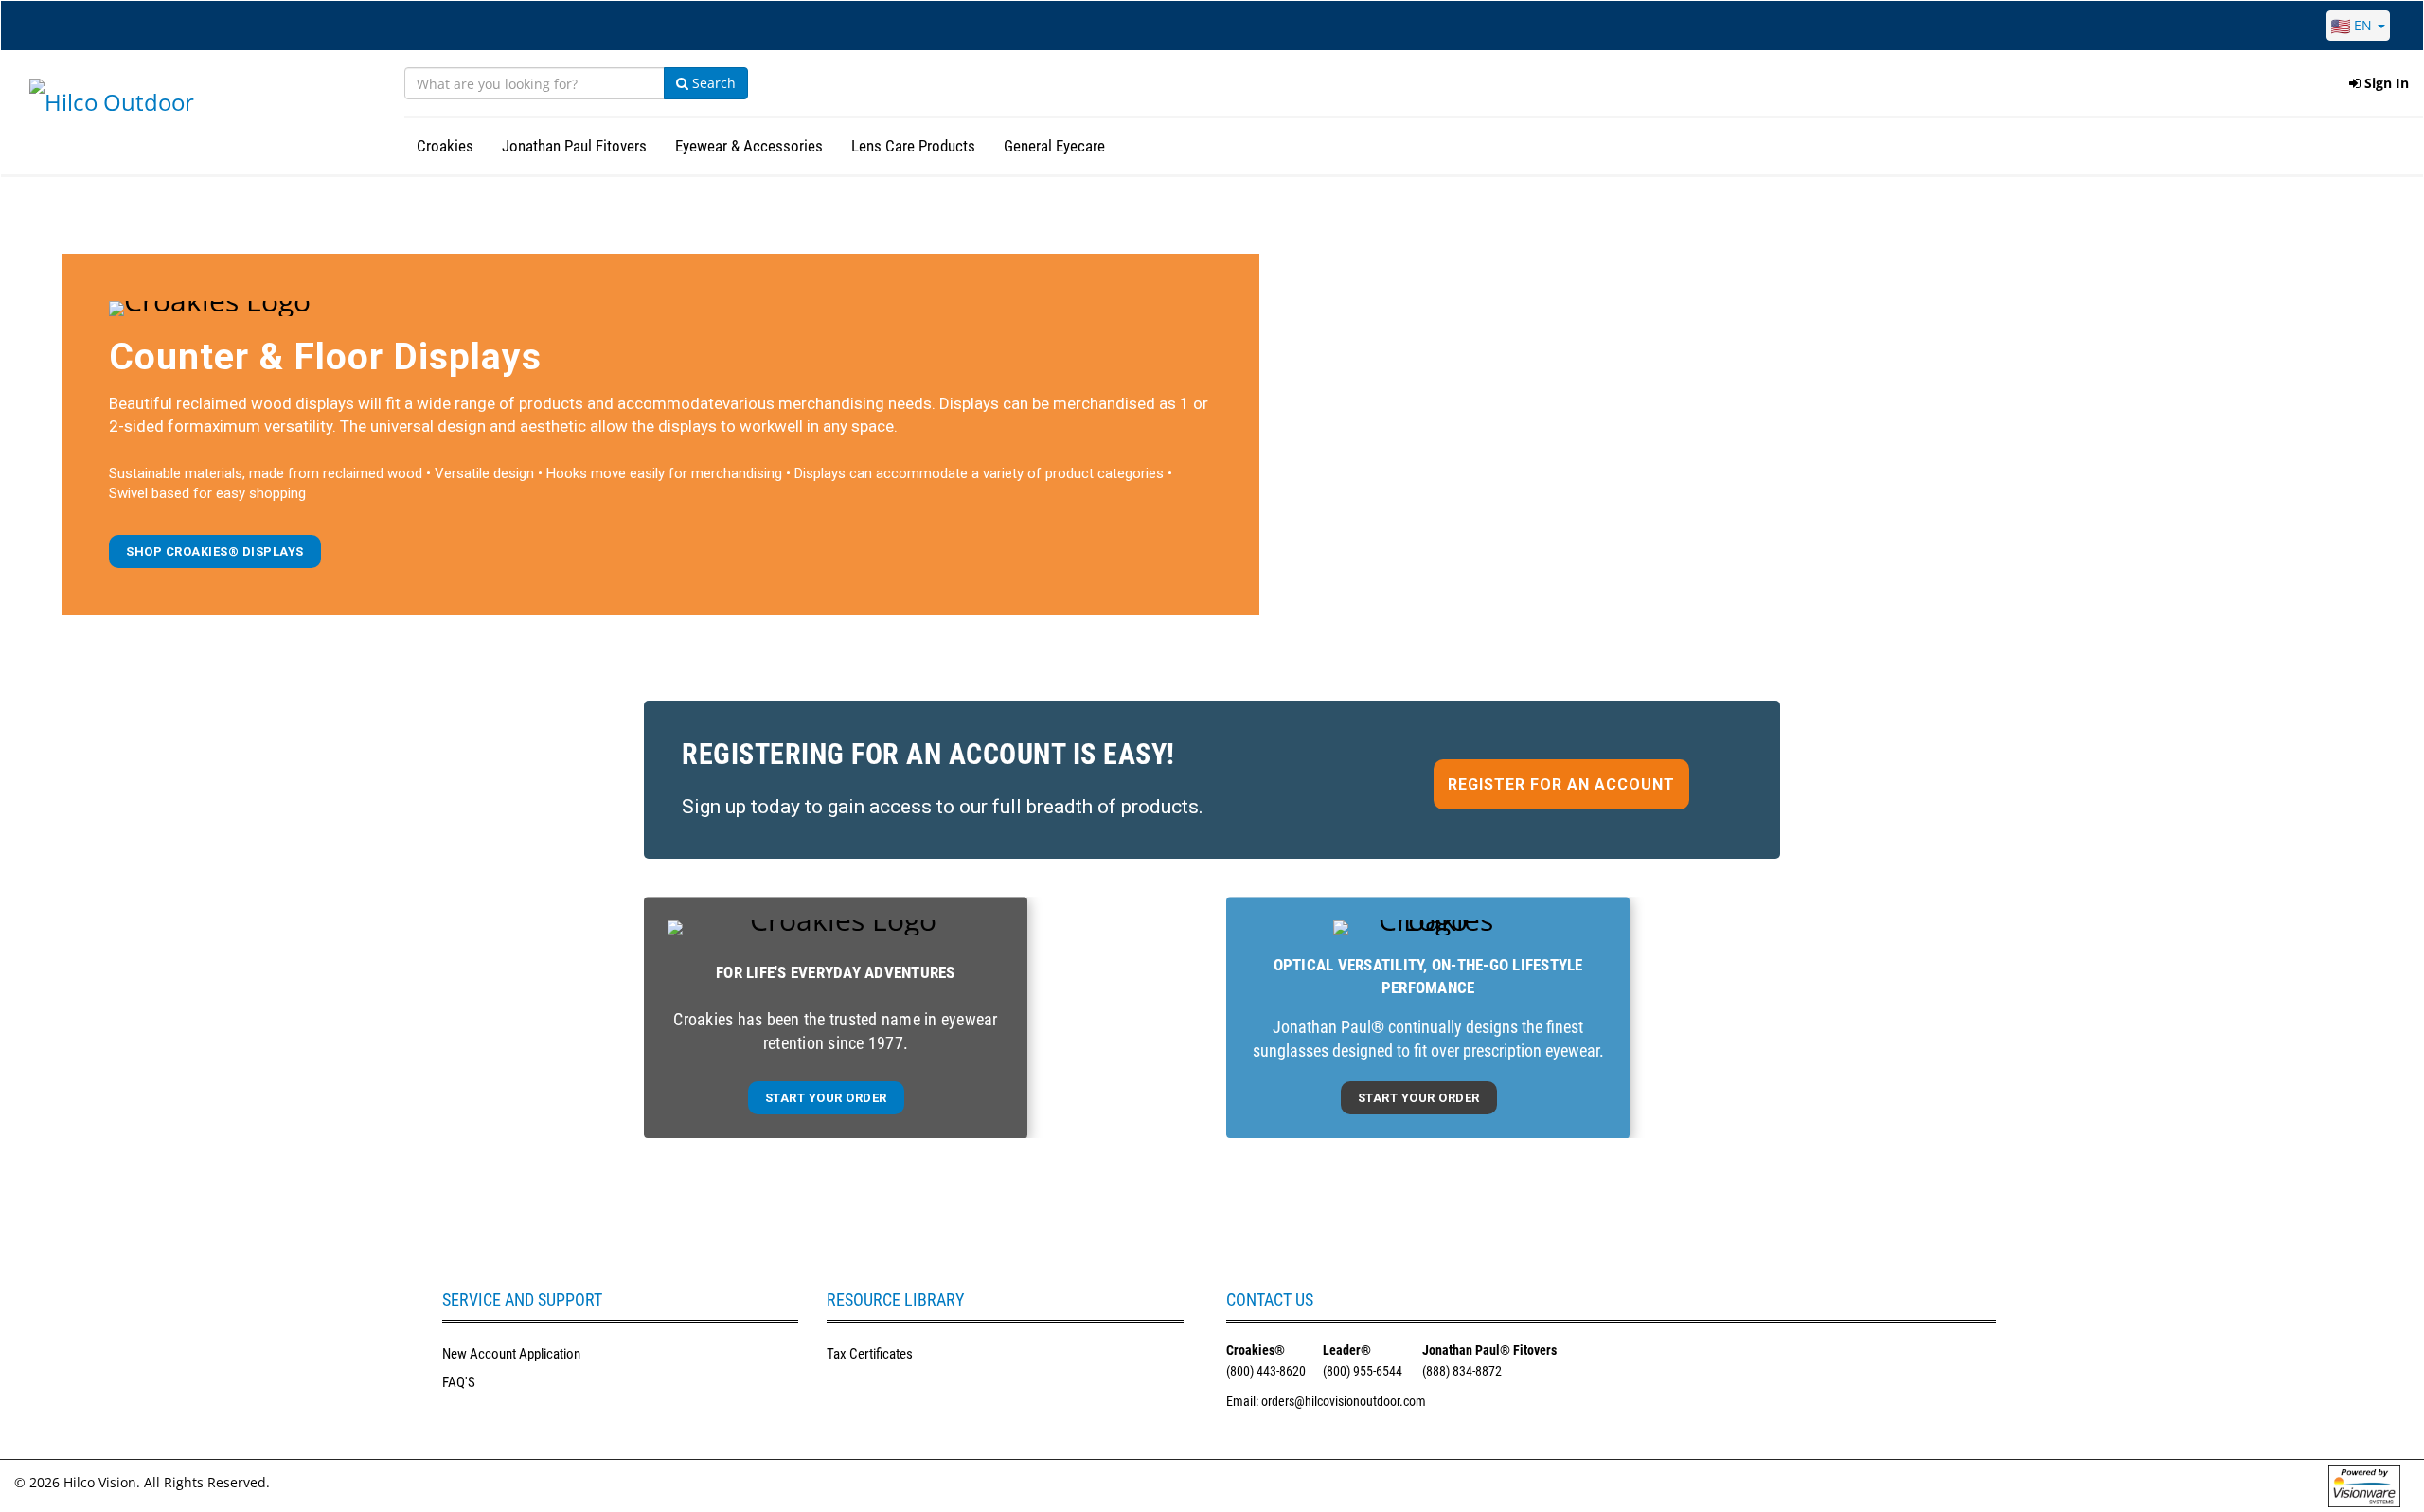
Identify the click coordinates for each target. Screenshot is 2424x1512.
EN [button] (2363, 25)
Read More (1212, 792)
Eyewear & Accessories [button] (749, 146)
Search (712, 83)
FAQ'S (459, 1382)
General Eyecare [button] (1054, 146)
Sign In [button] (2385, 83)
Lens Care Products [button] (913, 146)
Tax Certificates (870, 1354)
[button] (215, 551)
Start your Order (826, 1098)
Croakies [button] (445, 146)
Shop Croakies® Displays (215, 551)
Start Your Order (1419, 1098)
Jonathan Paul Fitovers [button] (574, 146)
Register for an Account (1561, 784)
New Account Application (511, 1354)
